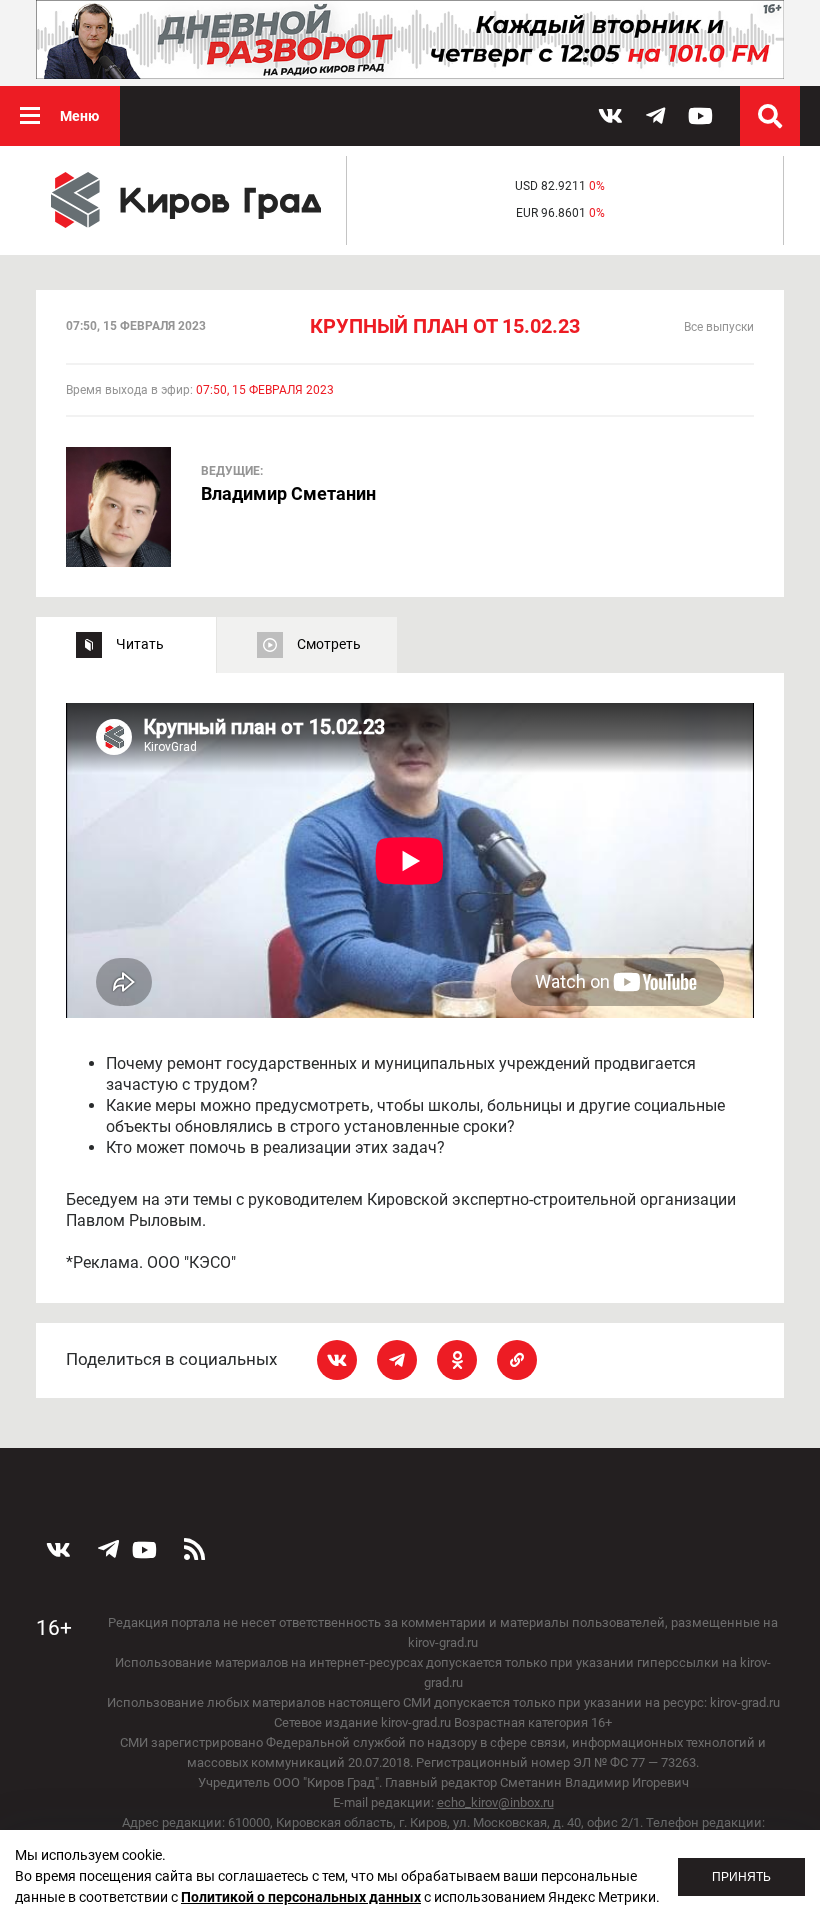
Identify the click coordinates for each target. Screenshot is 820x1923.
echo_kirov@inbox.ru (495, 1802)
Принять (741, 1877)
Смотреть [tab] (329, 644)
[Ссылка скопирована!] (517, 1360)
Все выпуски (719, 327)
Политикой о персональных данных (301, 1897)
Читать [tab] (140, 644)
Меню (79, 116)
